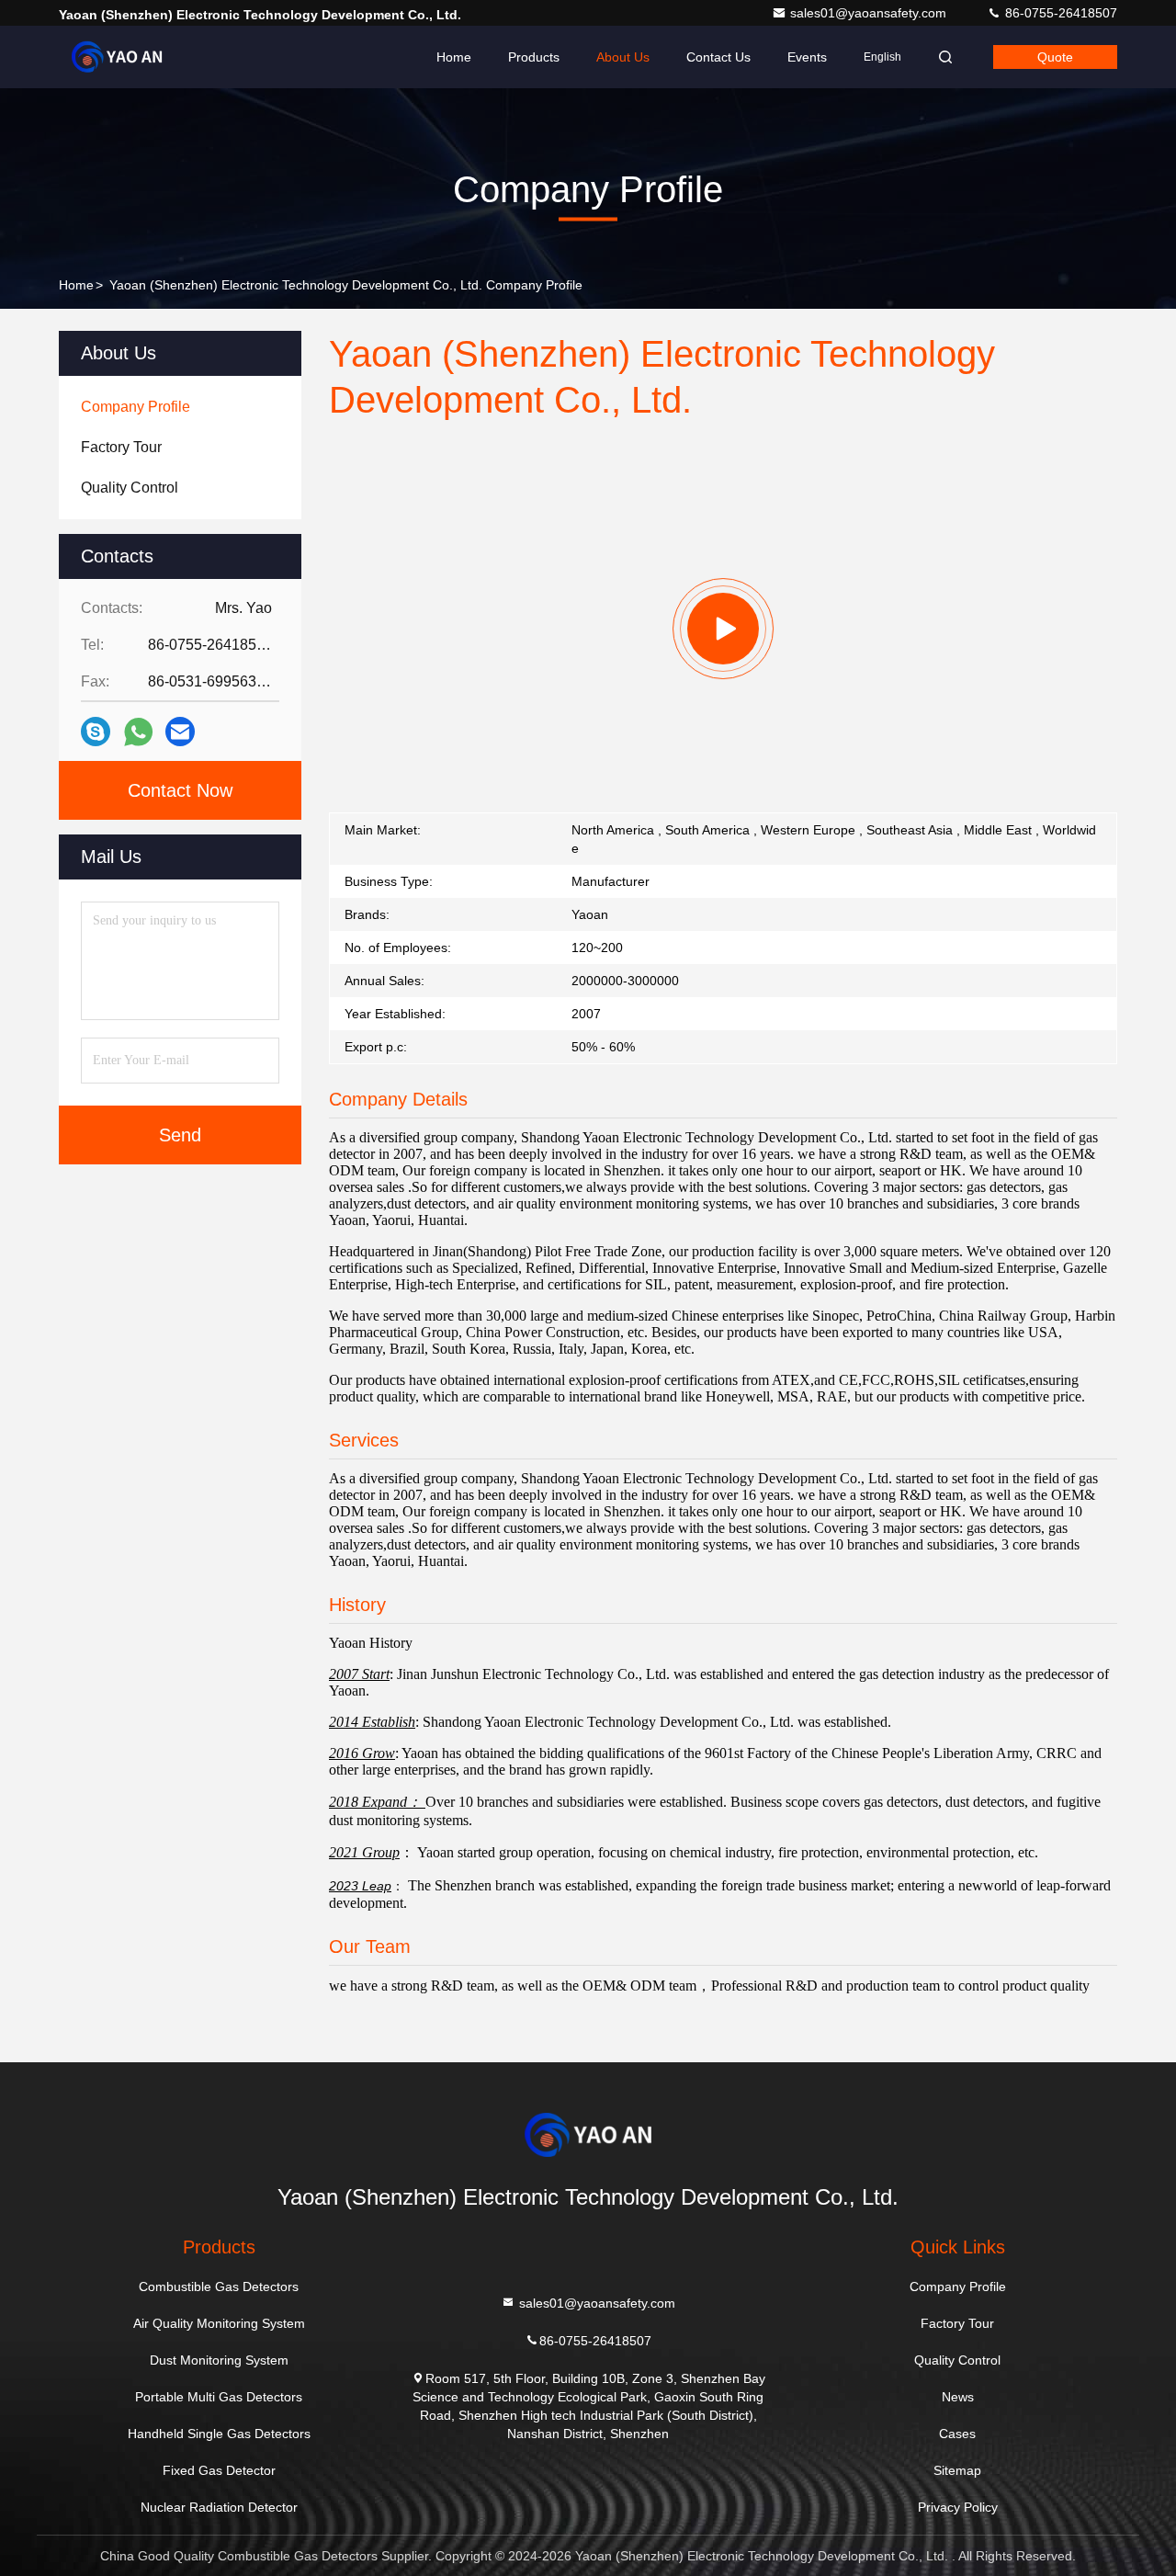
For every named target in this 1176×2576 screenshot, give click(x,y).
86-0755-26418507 (1059, 13)
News (958, 2397)
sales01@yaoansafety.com (870, 13)
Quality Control (957, 2360)
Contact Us (718, 57)
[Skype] (96, 732)
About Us (623, 57)
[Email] (180, 732)
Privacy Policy (958, 2507)
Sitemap (957, 2470)
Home (454, 57)
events (807, 57)
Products (534, 57)
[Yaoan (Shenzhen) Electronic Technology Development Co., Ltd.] (117, 57)
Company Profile (958, 2287)
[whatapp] (138, 732)
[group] (723, 629)
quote (1055, 57)
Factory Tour (957, 2323)
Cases (957, 2434)
